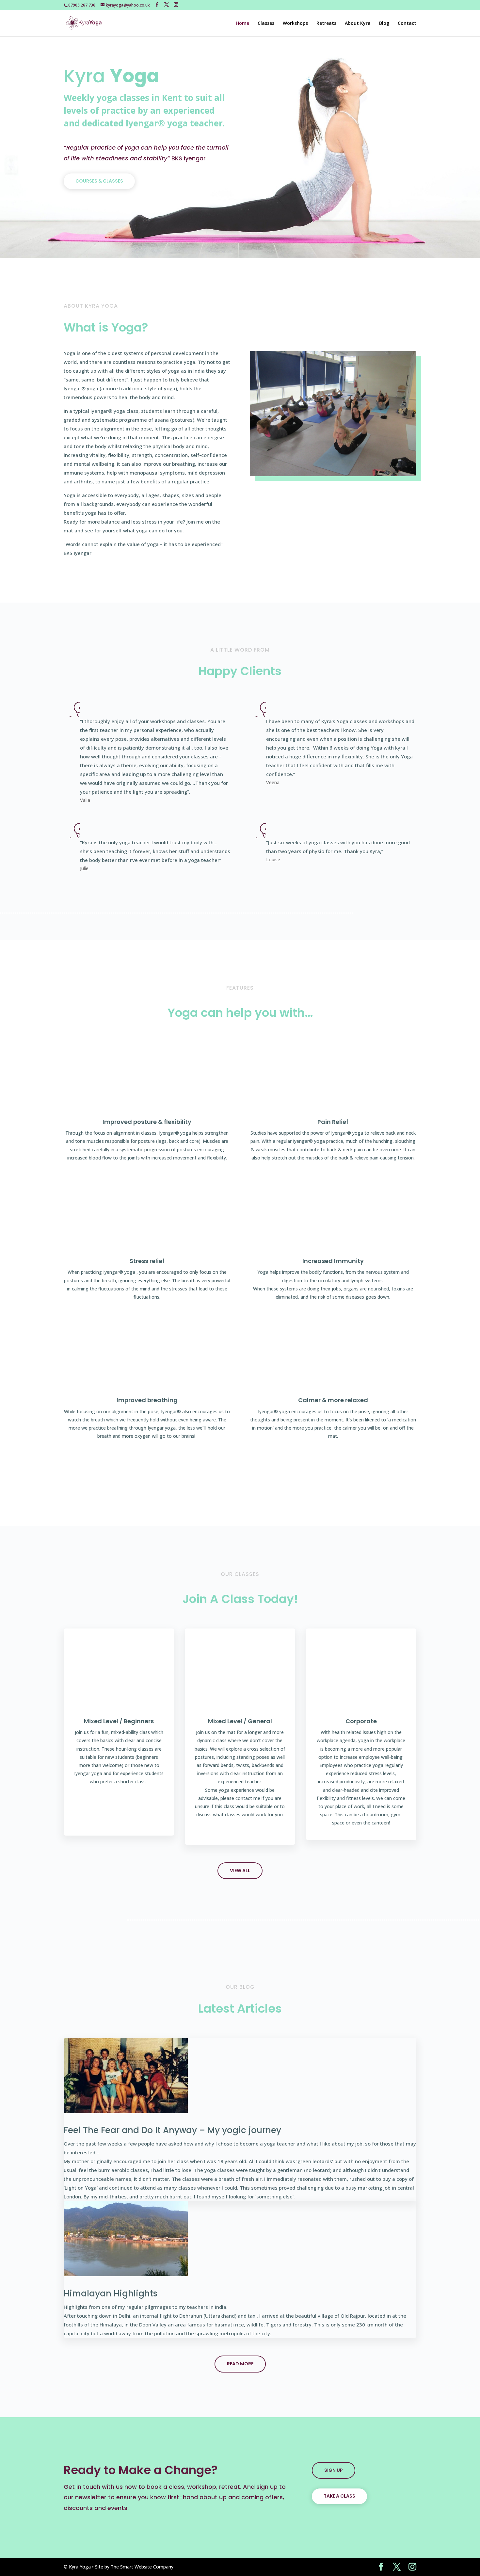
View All (240, 1871)
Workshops (295, 24)
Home (242, 24)
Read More (240, 2364)
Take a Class (339, 2496)
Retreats (326, 24)
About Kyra (358, 24)
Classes (266, 24)
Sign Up (334, 2470)
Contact (407, 24)
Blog (384, 24)
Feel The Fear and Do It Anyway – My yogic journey (172, 2130)
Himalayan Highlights (111, 2293)
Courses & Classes (99, 181)
